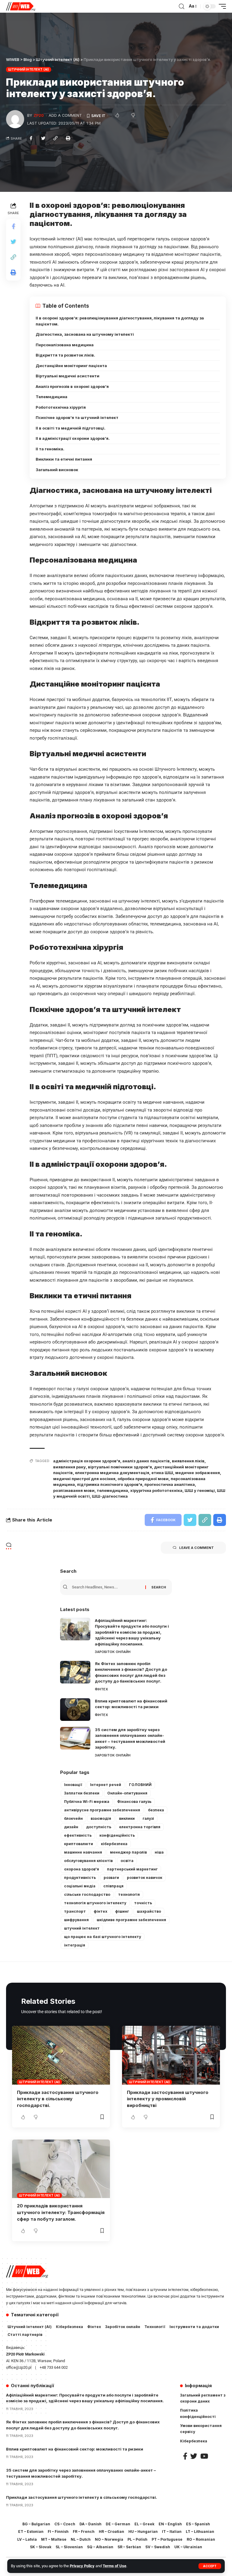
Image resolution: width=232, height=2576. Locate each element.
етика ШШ (162, 1473)
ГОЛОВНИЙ (140, 1785)
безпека (156, 1810)
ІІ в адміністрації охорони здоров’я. (73, 438)
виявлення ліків (188, 1461)
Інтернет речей (106, 1785)
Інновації (73, 1785)
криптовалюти (79, 1844)
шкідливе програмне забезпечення (131, 1920)
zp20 (39, 115)
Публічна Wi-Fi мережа (87, 1802)
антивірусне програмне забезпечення (102, 1810)
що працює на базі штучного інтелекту (103, 1937)
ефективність (78, 1835)
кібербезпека (114, 1844)
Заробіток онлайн (113, 1652)
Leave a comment (197, 1548)
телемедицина (112, 1490)
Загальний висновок (57, 470)
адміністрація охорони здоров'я (87, 1461)
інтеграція (75, 1945)
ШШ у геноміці (200, 1490)
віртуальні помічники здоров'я (120, 1467)
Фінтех (101, 1689)
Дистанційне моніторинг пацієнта (71, 366)
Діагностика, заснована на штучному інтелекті (85, 334)
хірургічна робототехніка (156, 1490)
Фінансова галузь (134, 1802)
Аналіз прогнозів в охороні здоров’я (72, 386)
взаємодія (101, 1818)
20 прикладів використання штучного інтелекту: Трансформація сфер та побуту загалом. (61, 2212)
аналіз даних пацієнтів (146, 1461)
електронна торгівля (140, 1827)
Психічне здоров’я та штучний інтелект (77, 417)
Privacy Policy (82, 2566)
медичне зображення (198, 1473)
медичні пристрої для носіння (84, 1479)
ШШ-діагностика (110, 1496)
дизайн (71, 1827)
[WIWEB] (21, 6)
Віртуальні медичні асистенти (68, 376)
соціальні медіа (80, 1886)
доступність (99, 1827)
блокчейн (73, 1818)
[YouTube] (204, 2456)
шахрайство (149, 1911)
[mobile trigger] (221, 6)
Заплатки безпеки (82, 1793)
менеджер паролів (128, 1852)
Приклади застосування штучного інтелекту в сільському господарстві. (58, 2099)
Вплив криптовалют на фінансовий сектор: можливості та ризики (75, 2449)
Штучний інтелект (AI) (29, 69)
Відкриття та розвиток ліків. (65, 355)
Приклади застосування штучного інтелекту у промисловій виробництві (168, 2099)
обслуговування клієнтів (88, 1861)
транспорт (75, 1911)
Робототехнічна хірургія (61, 407)
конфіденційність (117, 1835)
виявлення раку (69, 1467)
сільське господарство (87, 1894)
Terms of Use (114, 2566)
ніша (159, 1852)
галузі (148, 1818)
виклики (127, 1818)
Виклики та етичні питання (64, 459)
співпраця (113, 1886)
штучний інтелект (82, 1928)
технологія (129, 1894)
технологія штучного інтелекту (95, 1903)
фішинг (122, 1911)
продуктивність (80, 1878)
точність (143, 1903)
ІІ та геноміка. (50, 449)
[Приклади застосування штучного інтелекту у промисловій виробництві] (171, 2055)
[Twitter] (194, 2456)
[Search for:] (108, 1587)
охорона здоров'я (82, 1869)
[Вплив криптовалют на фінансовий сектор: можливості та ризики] (75, 1710)
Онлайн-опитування (127, 1793)
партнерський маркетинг (132, 1869)
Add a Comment (65, 115)
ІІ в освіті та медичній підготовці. (71, 428)
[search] (182, 6)
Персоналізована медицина (65, 345)
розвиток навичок (145, 1878)
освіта (127, 1861)
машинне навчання (83, 1852)
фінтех (100, 1911)
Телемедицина (52, 397)
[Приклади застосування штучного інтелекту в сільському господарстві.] (61, 2055)
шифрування (76, 1920)
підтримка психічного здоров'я (110, 1484)
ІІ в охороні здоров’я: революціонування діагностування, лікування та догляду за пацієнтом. (120, 321)
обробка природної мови (143, 1479)
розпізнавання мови (74, 1490)
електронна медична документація (112, 1473)
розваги (111, 1878)
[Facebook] (185, 2456)
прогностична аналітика (170, 1484)
